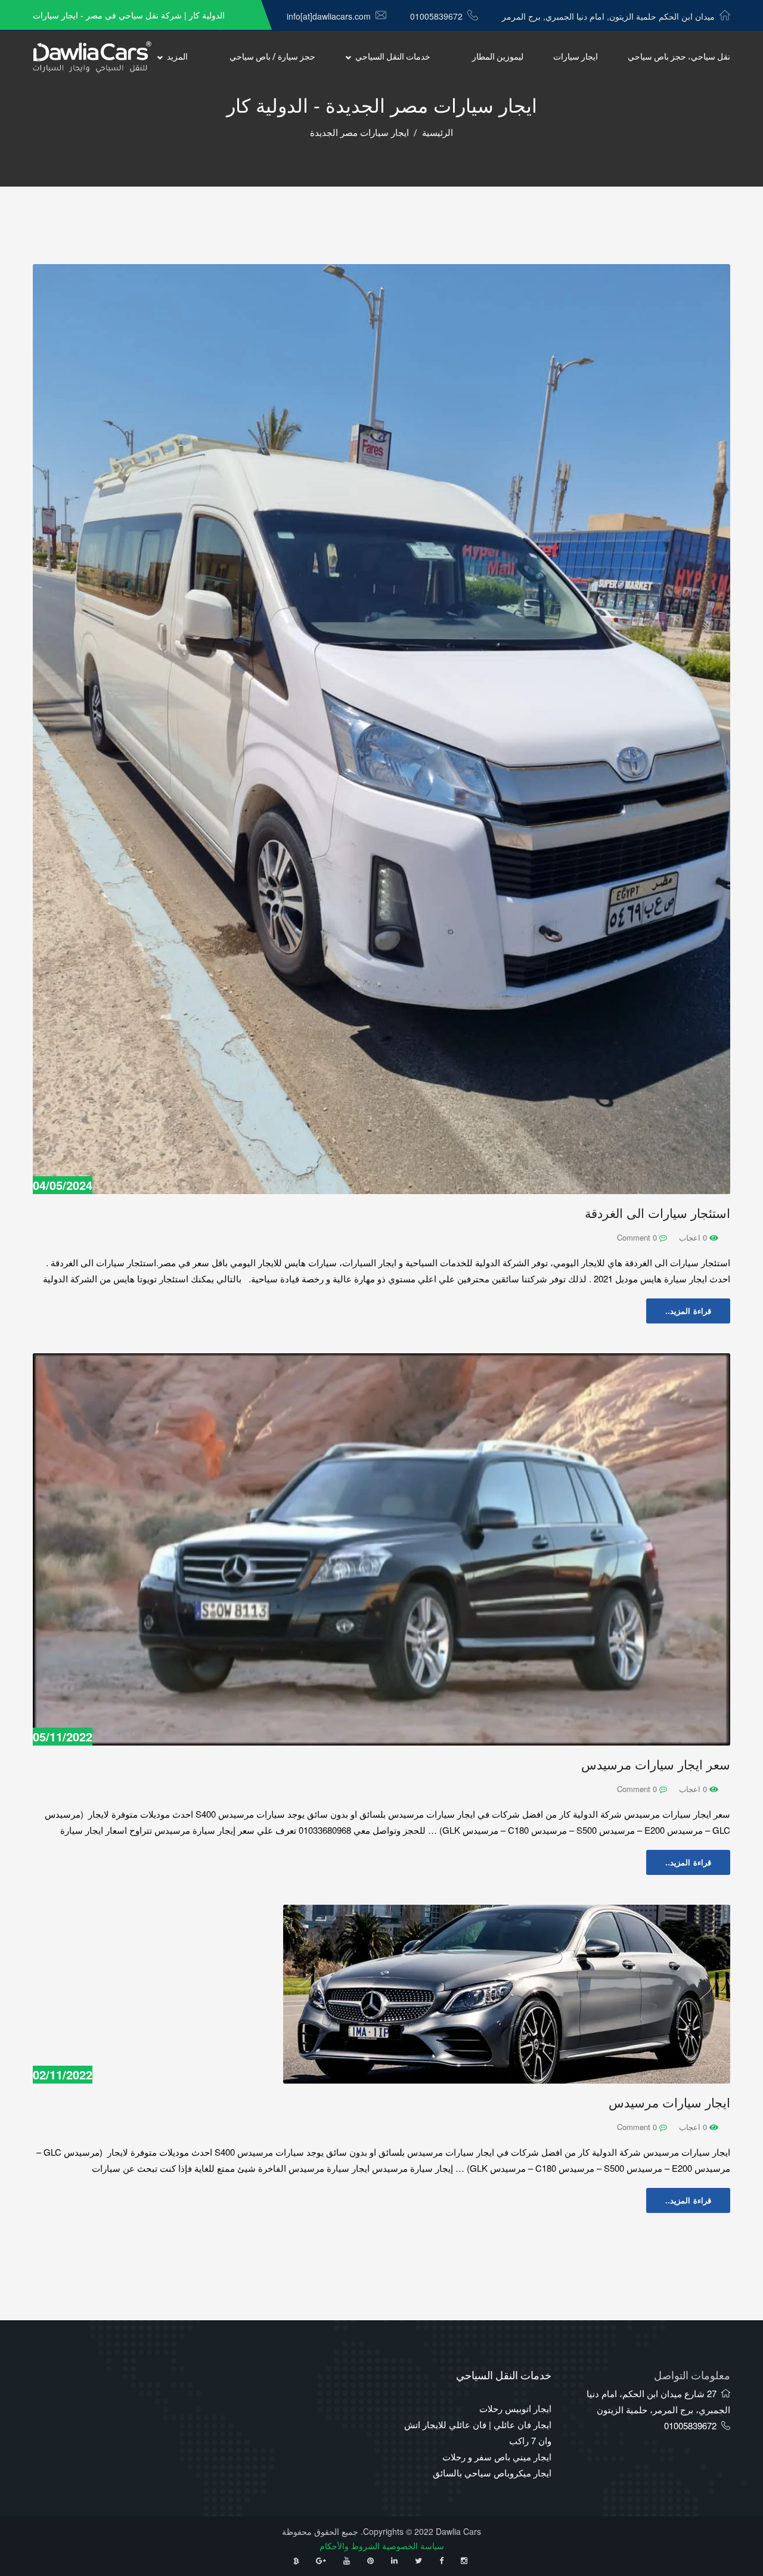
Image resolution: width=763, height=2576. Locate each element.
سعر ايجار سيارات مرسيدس (656, 1765)
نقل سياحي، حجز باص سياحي (679, 57)
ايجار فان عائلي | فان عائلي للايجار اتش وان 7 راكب (478, 2432)
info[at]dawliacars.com (329, 16)
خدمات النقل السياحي (393, 57)
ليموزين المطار (498, 57)
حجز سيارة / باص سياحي (272, 57)
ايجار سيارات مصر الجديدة (359, 133)
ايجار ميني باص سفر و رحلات (497, 2456)
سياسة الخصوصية (413, 2546)
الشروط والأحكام (350, 2546)
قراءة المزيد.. (688, 1311)
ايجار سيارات (576, 57)
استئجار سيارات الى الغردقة (657, 1213)
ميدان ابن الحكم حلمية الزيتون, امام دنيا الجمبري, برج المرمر (608, 16)
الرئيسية (438, 133)
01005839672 (436, 16)
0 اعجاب (694, 1237)
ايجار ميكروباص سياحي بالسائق (492, 2473)
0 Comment (638, 1237)
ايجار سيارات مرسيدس (669, 2103)
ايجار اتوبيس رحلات (515, 2408)
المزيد (177, 57)
